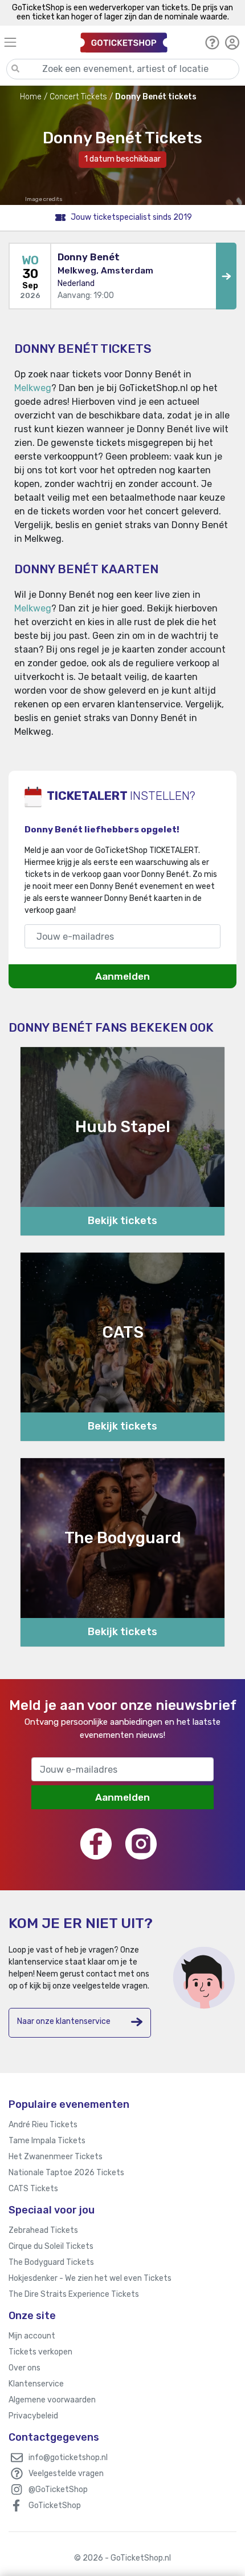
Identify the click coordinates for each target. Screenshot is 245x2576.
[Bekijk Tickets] (226, 276)
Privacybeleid (33, 2416)
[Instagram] (141, 1844)
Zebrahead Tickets (43, 2230)
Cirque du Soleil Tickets (51, 2246)
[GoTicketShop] (124, 42)
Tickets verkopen (40, 2352)
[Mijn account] (232, 42)
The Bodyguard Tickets (51, 2262)
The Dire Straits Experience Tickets (74, 2294)
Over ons (24, 2368)
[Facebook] (96, 1844)
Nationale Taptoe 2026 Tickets (66, 2173)
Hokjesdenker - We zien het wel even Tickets (90, 2278)
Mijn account (32, 2336)
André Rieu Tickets (43, 2125)
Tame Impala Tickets (47, 2141)
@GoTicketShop (58, 2490)
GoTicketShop (55, 2505)
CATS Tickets (33, 2189)
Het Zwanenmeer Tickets (56, 2157)
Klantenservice (36, 2384)
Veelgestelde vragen (66, 2474)
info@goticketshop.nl (68, 2458)
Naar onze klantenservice (64, 2021)
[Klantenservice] (212, 42)
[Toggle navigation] (37, 42)
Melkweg (33, 388)
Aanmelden (122, 976)
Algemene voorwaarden (52, 2400)
